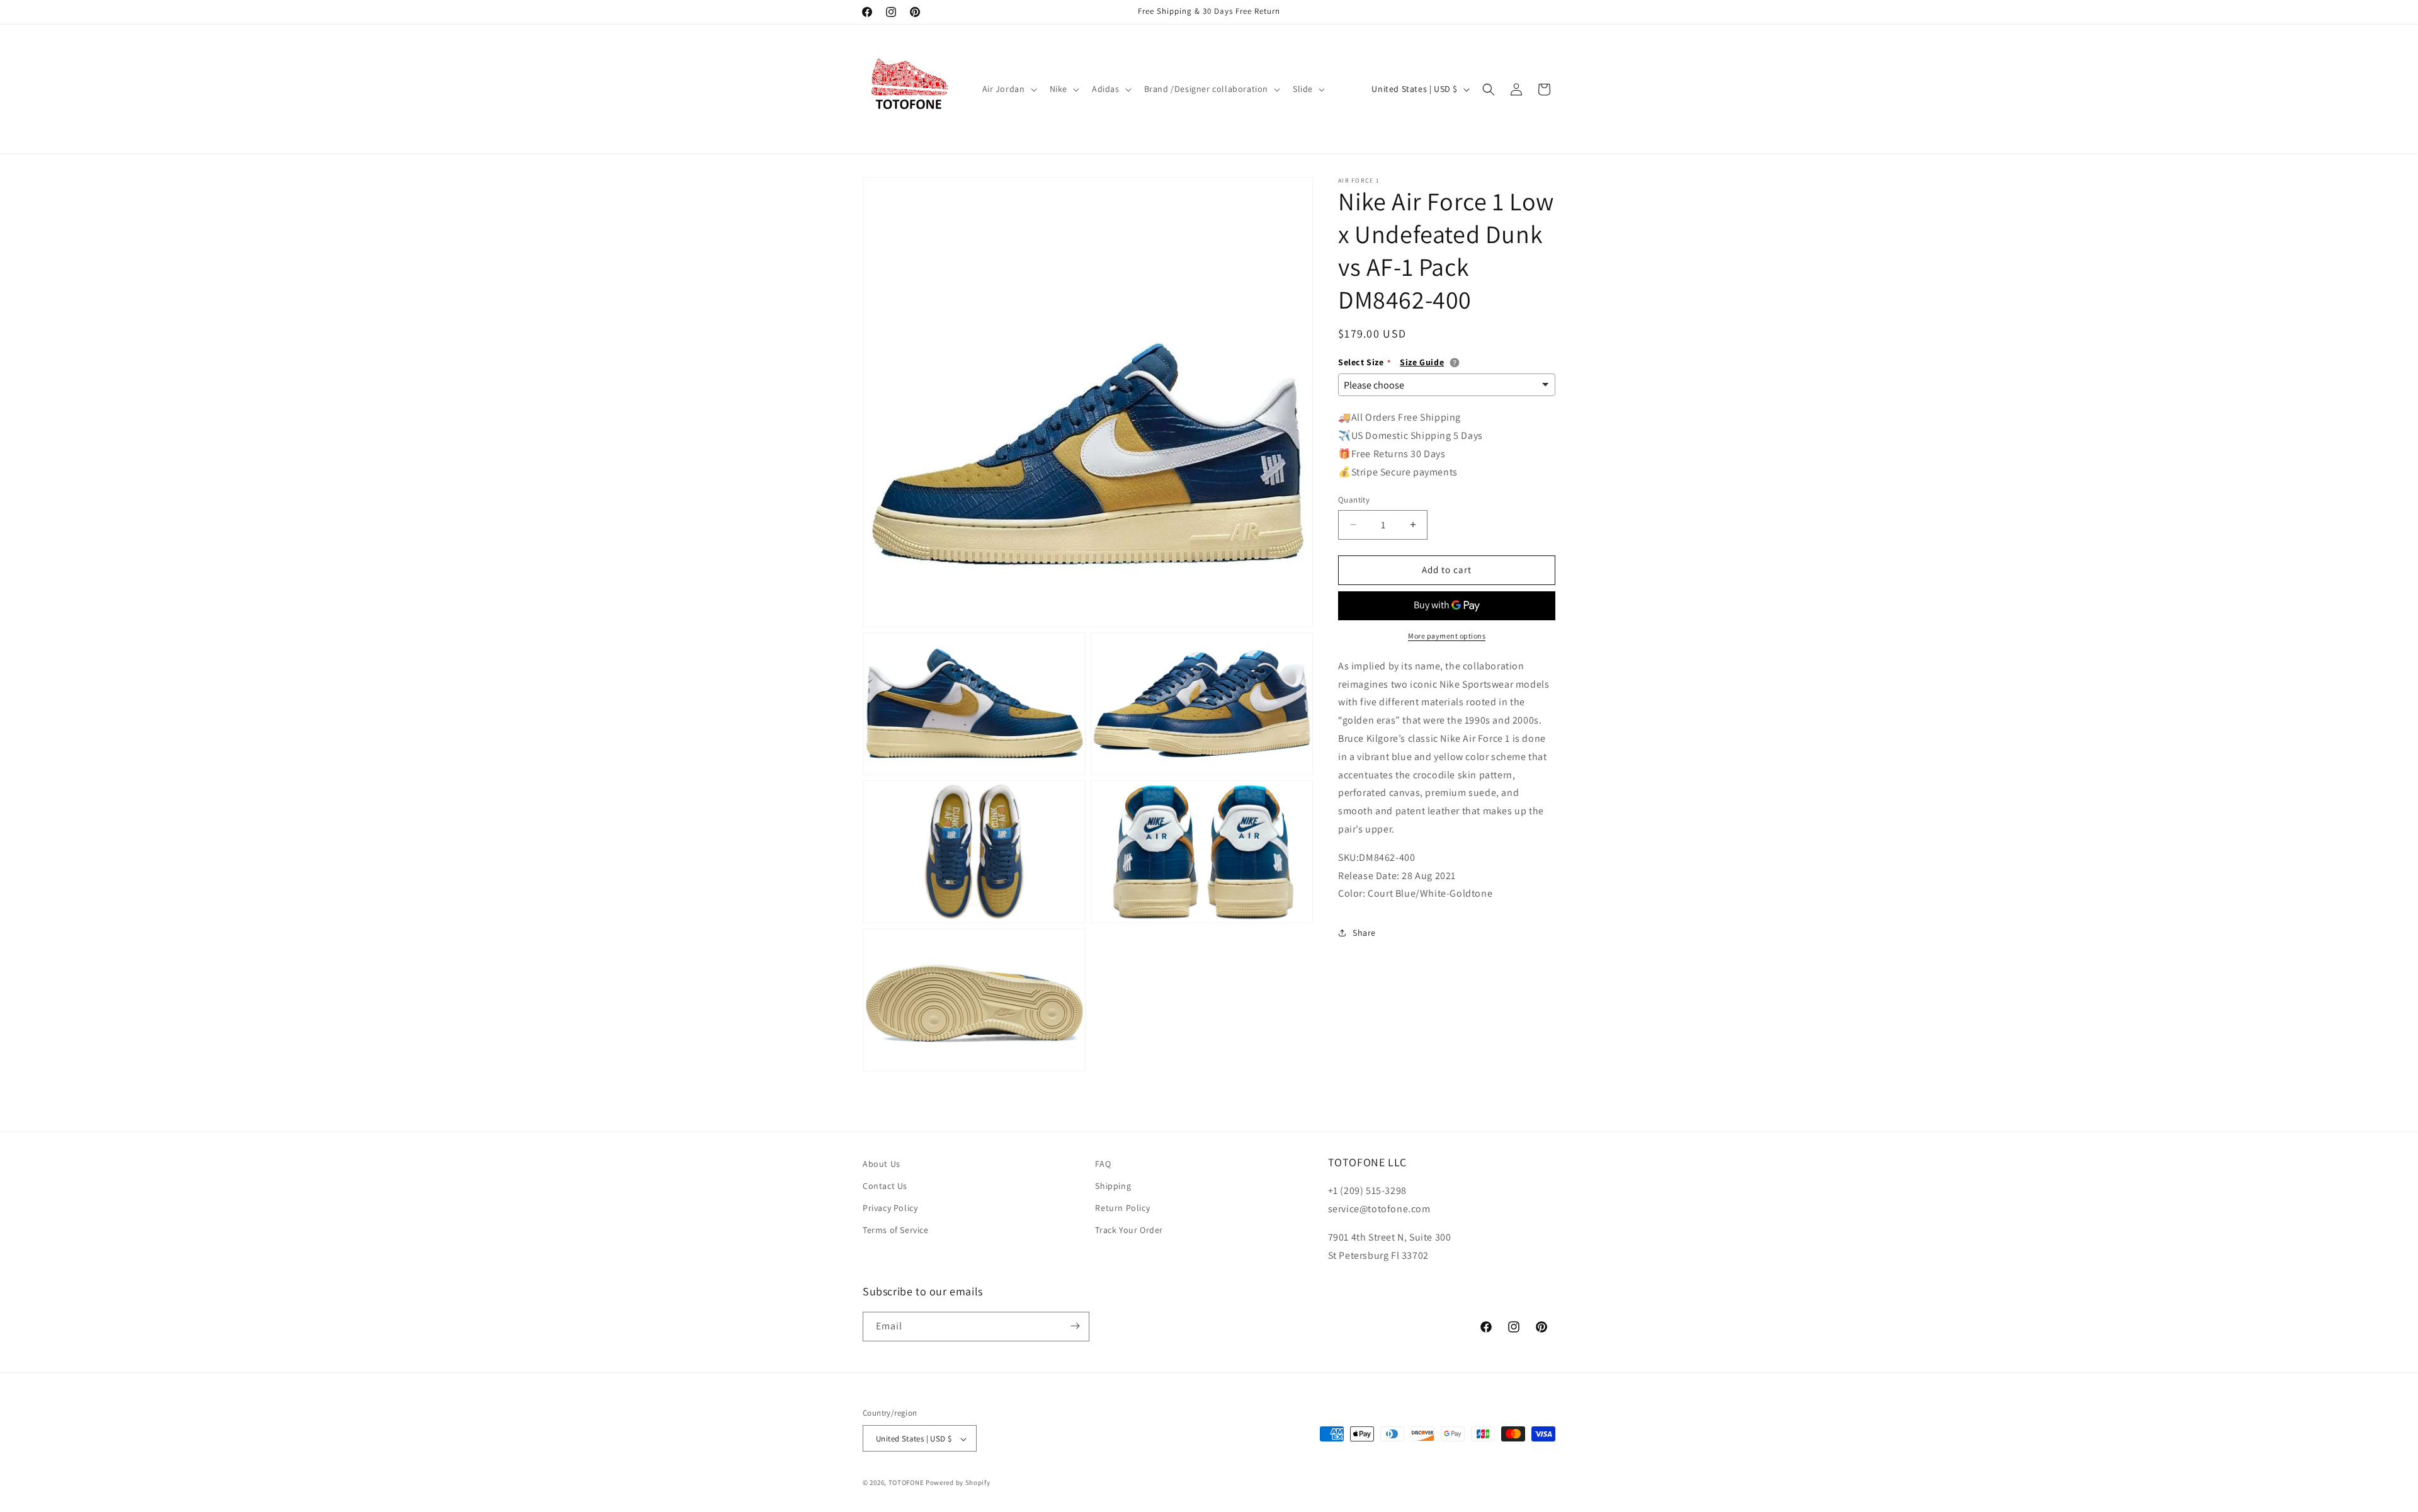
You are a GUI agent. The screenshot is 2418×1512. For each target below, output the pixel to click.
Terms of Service (896, 1231)
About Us (882, 1164)
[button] (1008, 89)
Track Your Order (1129, 1231)
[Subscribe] (1075, 1326)
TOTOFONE (906, 1483)
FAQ (1103, 1164)
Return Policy (1122, 1208)
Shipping (1113, 1186)
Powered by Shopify (958, 1483)
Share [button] (1364, 933)
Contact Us (885, 1186)
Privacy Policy (890, 1208)
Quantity (1354, 500)
